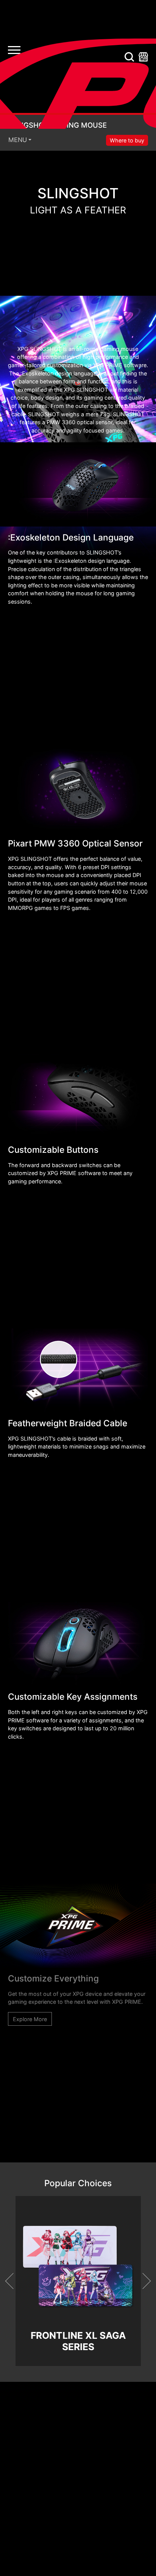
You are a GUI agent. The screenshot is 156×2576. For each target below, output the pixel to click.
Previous (13, 2281)
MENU (18, 140)
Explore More (30, 2019)
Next (142, 2281)
